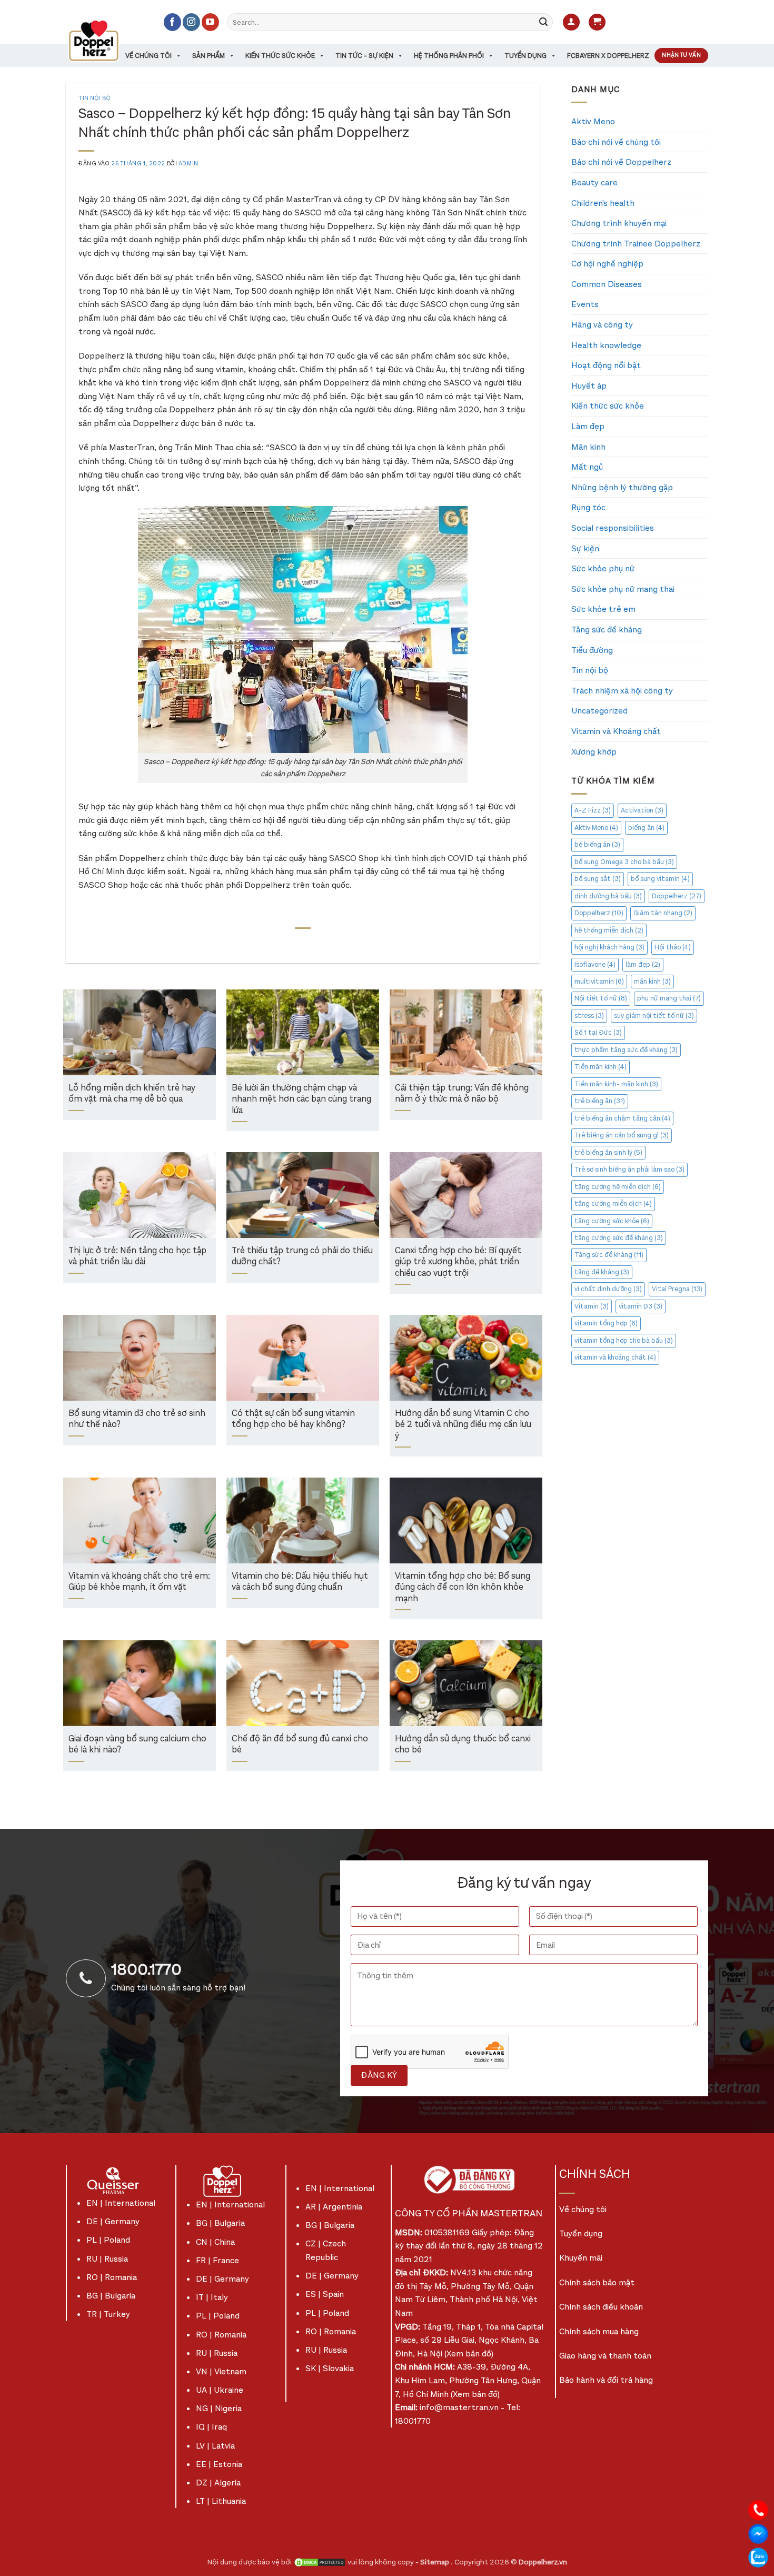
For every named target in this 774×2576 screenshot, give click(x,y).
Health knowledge (606, 345)
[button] (571, 22)
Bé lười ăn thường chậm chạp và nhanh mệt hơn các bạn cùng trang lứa (301, 1099)
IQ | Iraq (211, 2427)
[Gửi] (543, 22)
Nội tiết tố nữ (601, 998)
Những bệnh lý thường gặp (622, 487)
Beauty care (594, 182)
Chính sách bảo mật (597, 2282)
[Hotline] (758, 2509)
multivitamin (599, 981)
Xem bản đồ (469, 2354)
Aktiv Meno (593, 121)
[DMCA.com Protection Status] (320, 2562)
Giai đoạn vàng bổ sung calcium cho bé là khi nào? (137, 1745)
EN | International (121, 2203)
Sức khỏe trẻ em (603, 609)
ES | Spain (325, 2294)
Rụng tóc (588, 507)
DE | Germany (113, 2221)
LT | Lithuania (221, 2501)
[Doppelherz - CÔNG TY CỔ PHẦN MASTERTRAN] (106, 41)
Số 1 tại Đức (598, 1032)
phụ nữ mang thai (669, 998)
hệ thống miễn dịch (609, 930)
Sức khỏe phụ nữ (603, 568)
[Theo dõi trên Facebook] (172, 22)
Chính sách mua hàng (599, 2331)
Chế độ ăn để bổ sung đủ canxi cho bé (300, 1745)
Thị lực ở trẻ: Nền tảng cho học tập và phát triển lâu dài (137, 1257)
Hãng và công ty (602, 325)
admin (188, 164)
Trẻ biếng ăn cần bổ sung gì (622, 1135)
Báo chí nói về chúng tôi (616, 142)
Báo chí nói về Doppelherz (621, 162)
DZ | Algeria (218, 2483)
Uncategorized (599, 711)
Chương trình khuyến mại (619, 223)
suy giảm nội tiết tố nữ (654, 1015)
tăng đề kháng (602, 1272)
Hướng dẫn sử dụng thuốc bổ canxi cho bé (463, 1745)
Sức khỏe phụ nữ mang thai (623, 589)
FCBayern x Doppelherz (608, 56)
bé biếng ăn (597, 844)
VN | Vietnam (221, 2371)
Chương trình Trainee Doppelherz (636, 244)
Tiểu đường (592, 650)
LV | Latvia (215, 2446)
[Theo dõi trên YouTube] (210, 22)
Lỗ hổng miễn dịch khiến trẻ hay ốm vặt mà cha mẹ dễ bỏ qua (132, 1094)
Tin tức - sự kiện (364, 56)
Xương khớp (594, 752)
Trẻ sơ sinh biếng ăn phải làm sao (629, 1169)
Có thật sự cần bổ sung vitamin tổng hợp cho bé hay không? (293, 1419)
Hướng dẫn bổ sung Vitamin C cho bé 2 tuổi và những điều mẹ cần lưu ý (463, 1425)
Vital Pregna (677, 1289)
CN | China (215, 2242)
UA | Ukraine (220, 2390)
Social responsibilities (613, 528)
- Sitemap (433, 2562)
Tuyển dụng (525, 56)
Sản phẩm (209, 56)
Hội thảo (673, 947)
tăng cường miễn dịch (613, 1203)
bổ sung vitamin (660, 879)
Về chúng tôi (148, 56)
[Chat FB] (758, 2533)
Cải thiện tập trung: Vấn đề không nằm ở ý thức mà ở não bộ (462, 1094)
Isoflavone (595, 964)
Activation (642, 810)
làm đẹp (643, 964)
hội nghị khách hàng (609, 947)
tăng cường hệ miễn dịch (618, 1187)
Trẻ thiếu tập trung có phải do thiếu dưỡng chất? (302, 1257)
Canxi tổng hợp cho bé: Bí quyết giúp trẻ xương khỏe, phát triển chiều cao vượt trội (458, 1262)
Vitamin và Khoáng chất (616, 731)
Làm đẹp (588, 426)
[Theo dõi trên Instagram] (191, 22)
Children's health (603, 203)
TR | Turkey (108, 2314)
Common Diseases (607, 284)
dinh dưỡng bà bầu (608, 896)
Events (585, 304)
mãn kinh (652, 981)
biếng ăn (646, 828)
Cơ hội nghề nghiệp (607, 264)
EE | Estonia (219, 2464)
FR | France (217, 2260)
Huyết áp (589, 386)
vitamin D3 (641, 1306)
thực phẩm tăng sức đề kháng (626, 1050)
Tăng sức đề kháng (607, 630)
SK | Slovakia (330, 2368)
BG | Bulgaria (111, 2296)
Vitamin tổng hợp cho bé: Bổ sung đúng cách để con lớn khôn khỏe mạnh (463, 1588)
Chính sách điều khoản (601, 2307)
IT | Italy (212, 2297)
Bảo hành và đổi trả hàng (606, 2380)
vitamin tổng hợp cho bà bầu (624, 1340)
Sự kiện (585, 548)
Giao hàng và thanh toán (605, 2356)
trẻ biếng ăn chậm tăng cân (622, 1118)
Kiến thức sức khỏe (280, 56)
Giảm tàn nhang (663, 913)
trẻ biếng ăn (600, 1101)
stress (589, 1015)
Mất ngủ (587, 467)
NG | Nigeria (219, 2408)
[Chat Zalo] (758, 2557)
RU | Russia (107, 2259)
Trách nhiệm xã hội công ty (622, 691)
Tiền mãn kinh (601, 1067)
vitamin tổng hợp (606, 1323)
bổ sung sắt (598, 879)
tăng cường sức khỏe (612, 1221)
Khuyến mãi (581, 2258)
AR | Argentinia (334, 2207)
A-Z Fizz (593, 810)
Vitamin (592, 1306)
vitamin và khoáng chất (615, 1357)
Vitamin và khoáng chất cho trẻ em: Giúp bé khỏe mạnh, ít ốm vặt (139, 1582)
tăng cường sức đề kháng (619, 1238)
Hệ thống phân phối (449, 56)
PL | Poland (108, 2240)
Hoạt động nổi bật (606, 365)
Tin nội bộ (95, 98)
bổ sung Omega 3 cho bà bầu (624, 862)
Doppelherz (677, 896)
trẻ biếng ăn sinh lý (608, 1152)
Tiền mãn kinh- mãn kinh (616, 1084)
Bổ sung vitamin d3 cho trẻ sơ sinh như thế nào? (137, 1419)
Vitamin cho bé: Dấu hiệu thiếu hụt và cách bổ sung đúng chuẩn (300, 1582)
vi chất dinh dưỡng (608, 1289)
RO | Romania (112, 2277)
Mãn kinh (588, 447)
